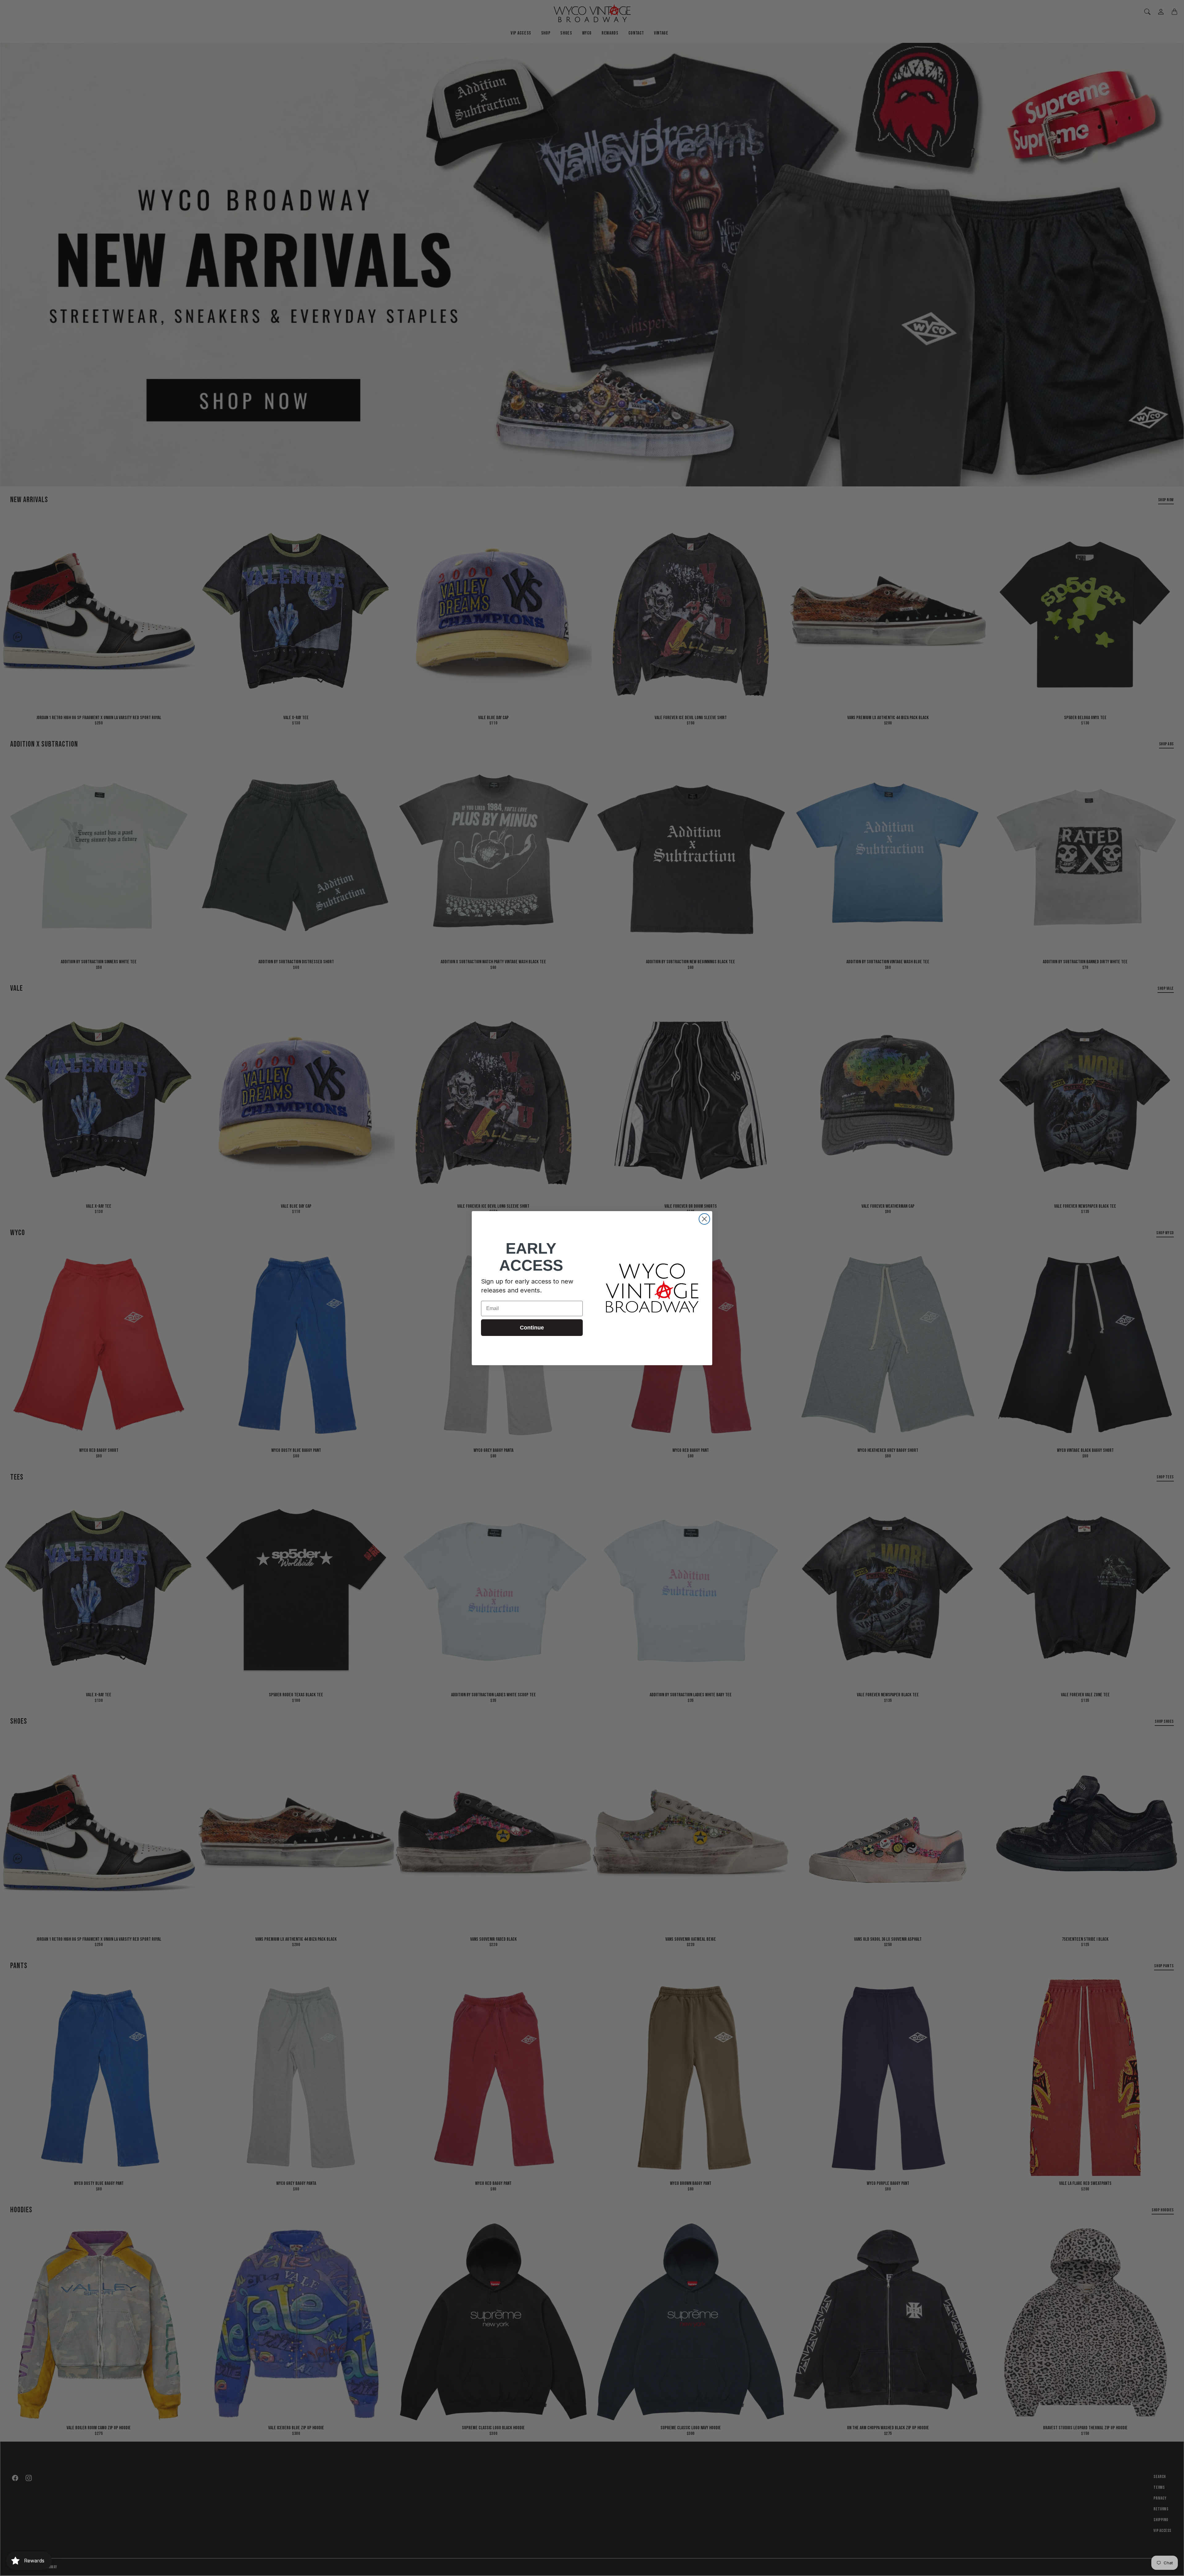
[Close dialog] (704, 1219)
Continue (532, 1328)
